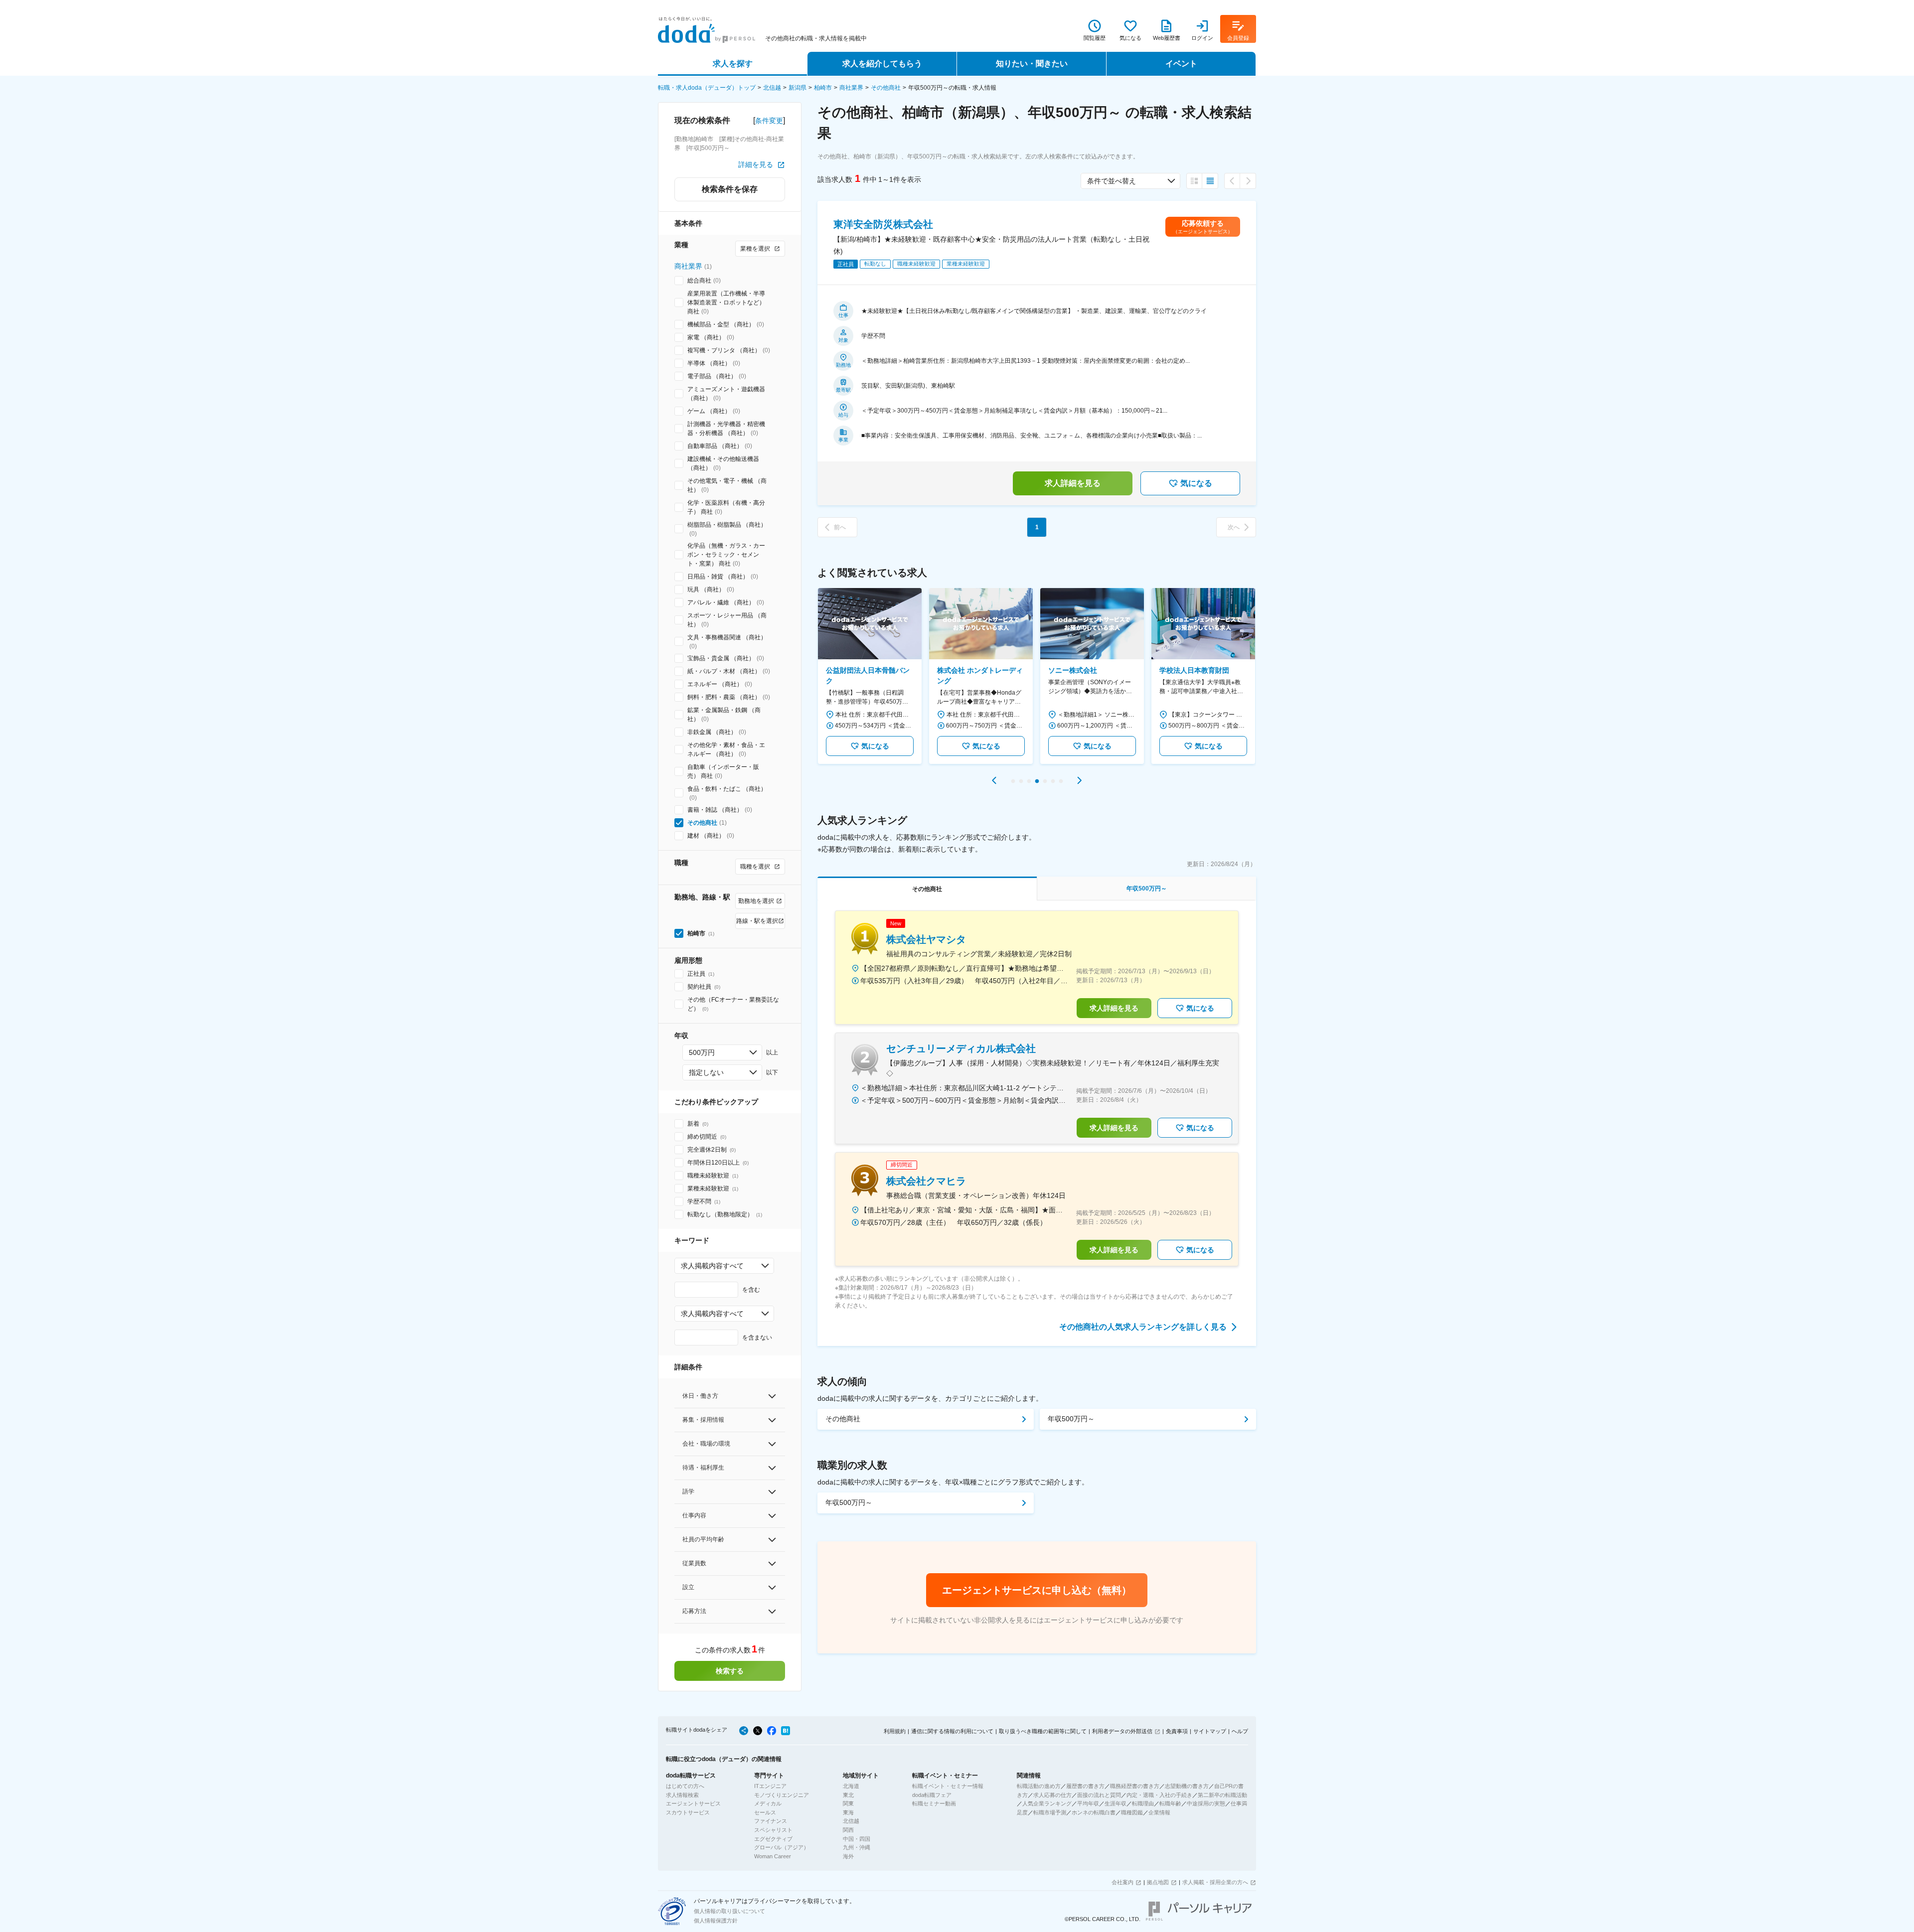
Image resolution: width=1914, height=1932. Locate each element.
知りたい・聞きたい (1032, 64)
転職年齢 (1170, 1803)
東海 (848, 1812)
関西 (848, 1830)
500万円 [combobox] (702, 1052)
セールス (765, 1812)
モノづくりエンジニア (782, 1795)
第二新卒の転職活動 (1222, 1795)
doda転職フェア (932, 1795)
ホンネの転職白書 (1094, 1812)
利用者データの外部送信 (1122, 1731)
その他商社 (886, 88)
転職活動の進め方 (1039, 1786)
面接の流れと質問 (1099, 1795)
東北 (848, 1795)
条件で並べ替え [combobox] (1112, 181)
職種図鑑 (1132, 1812)
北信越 (772, 88)
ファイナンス (771, 1821)
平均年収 (1088, 1803)
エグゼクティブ (773, 1839)
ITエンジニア (770, 1786)
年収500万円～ (1071, 1419)
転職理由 (1143, 1803)
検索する (730, 1671)
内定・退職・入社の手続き (1159, 1795)
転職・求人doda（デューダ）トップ (707, 88)
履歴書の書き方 (1085, 1786)
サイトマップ (1210, 1731)
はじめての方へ (685, 1786)
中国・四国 (857, 1839)
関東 (848, 1803)
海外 (848, 1856)
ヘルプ (1240, 1731)
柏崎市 (823, 88)
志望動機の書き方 (1187, 1786)
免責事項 (1177, 1731)
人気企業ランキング (1047, 1803)
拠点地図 (1158, 1882)
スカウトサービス (688, 1812)
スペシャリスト (773, 1830)
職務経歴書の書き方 (1135, 1786)
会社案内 (1122, 1882)
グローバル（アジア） (782, 1847)
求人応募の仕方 (1052, 1795)
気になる (1196, 483)
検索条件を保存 (730, 189)
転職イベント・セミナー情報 (948, 1786)
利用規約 (895, 1731)
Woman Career (773, 1856)
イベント (1181, 64)
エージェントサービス (693, 1803)
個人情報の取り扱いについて (729, 1911)
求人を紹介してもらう (882, 64)
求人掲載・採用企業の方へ (1215, 1882)
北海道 (851, 1786)
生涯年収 (1116, 1803)
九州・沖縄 (857, 1847)
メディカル (768, 1803)
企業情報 (1159, 1812)
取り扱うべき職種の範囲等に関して (1043, 1731)
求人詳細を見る (1073, 483)
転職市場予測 (1050, 1812)
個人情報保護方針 (716, 1921)
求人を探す (733, 64)
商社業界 (851, 88)
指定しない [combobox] (706, 1072)
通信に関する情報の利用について (952, 1731)
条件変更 (769, 121)
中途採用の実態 (1206, 1803)
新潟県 (797, 88)
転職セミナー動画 (934, 1803)
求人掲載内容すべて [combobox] (712, 1266)
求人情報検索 (682, 1795)
